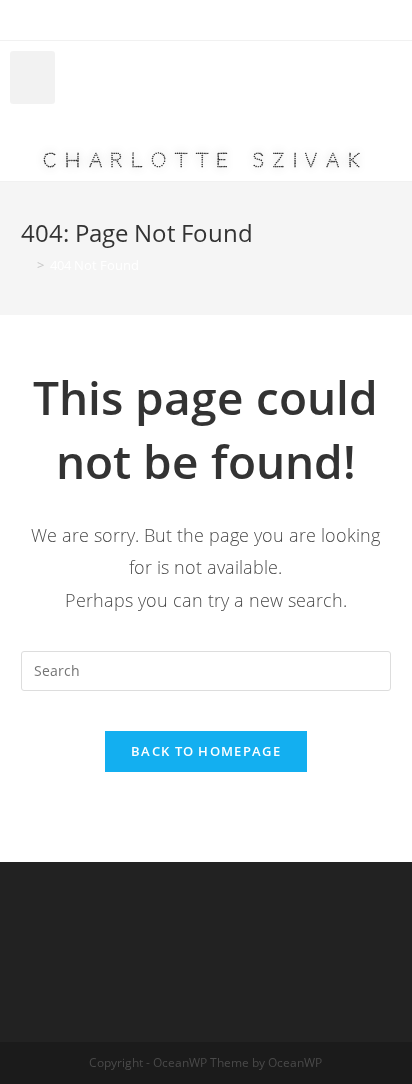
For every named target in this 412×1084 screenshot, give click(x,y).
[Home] (26, 265)
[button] (32, 77)
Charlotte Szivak (206, 160)
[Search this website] (206, 669)
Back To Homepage (206, 751)
